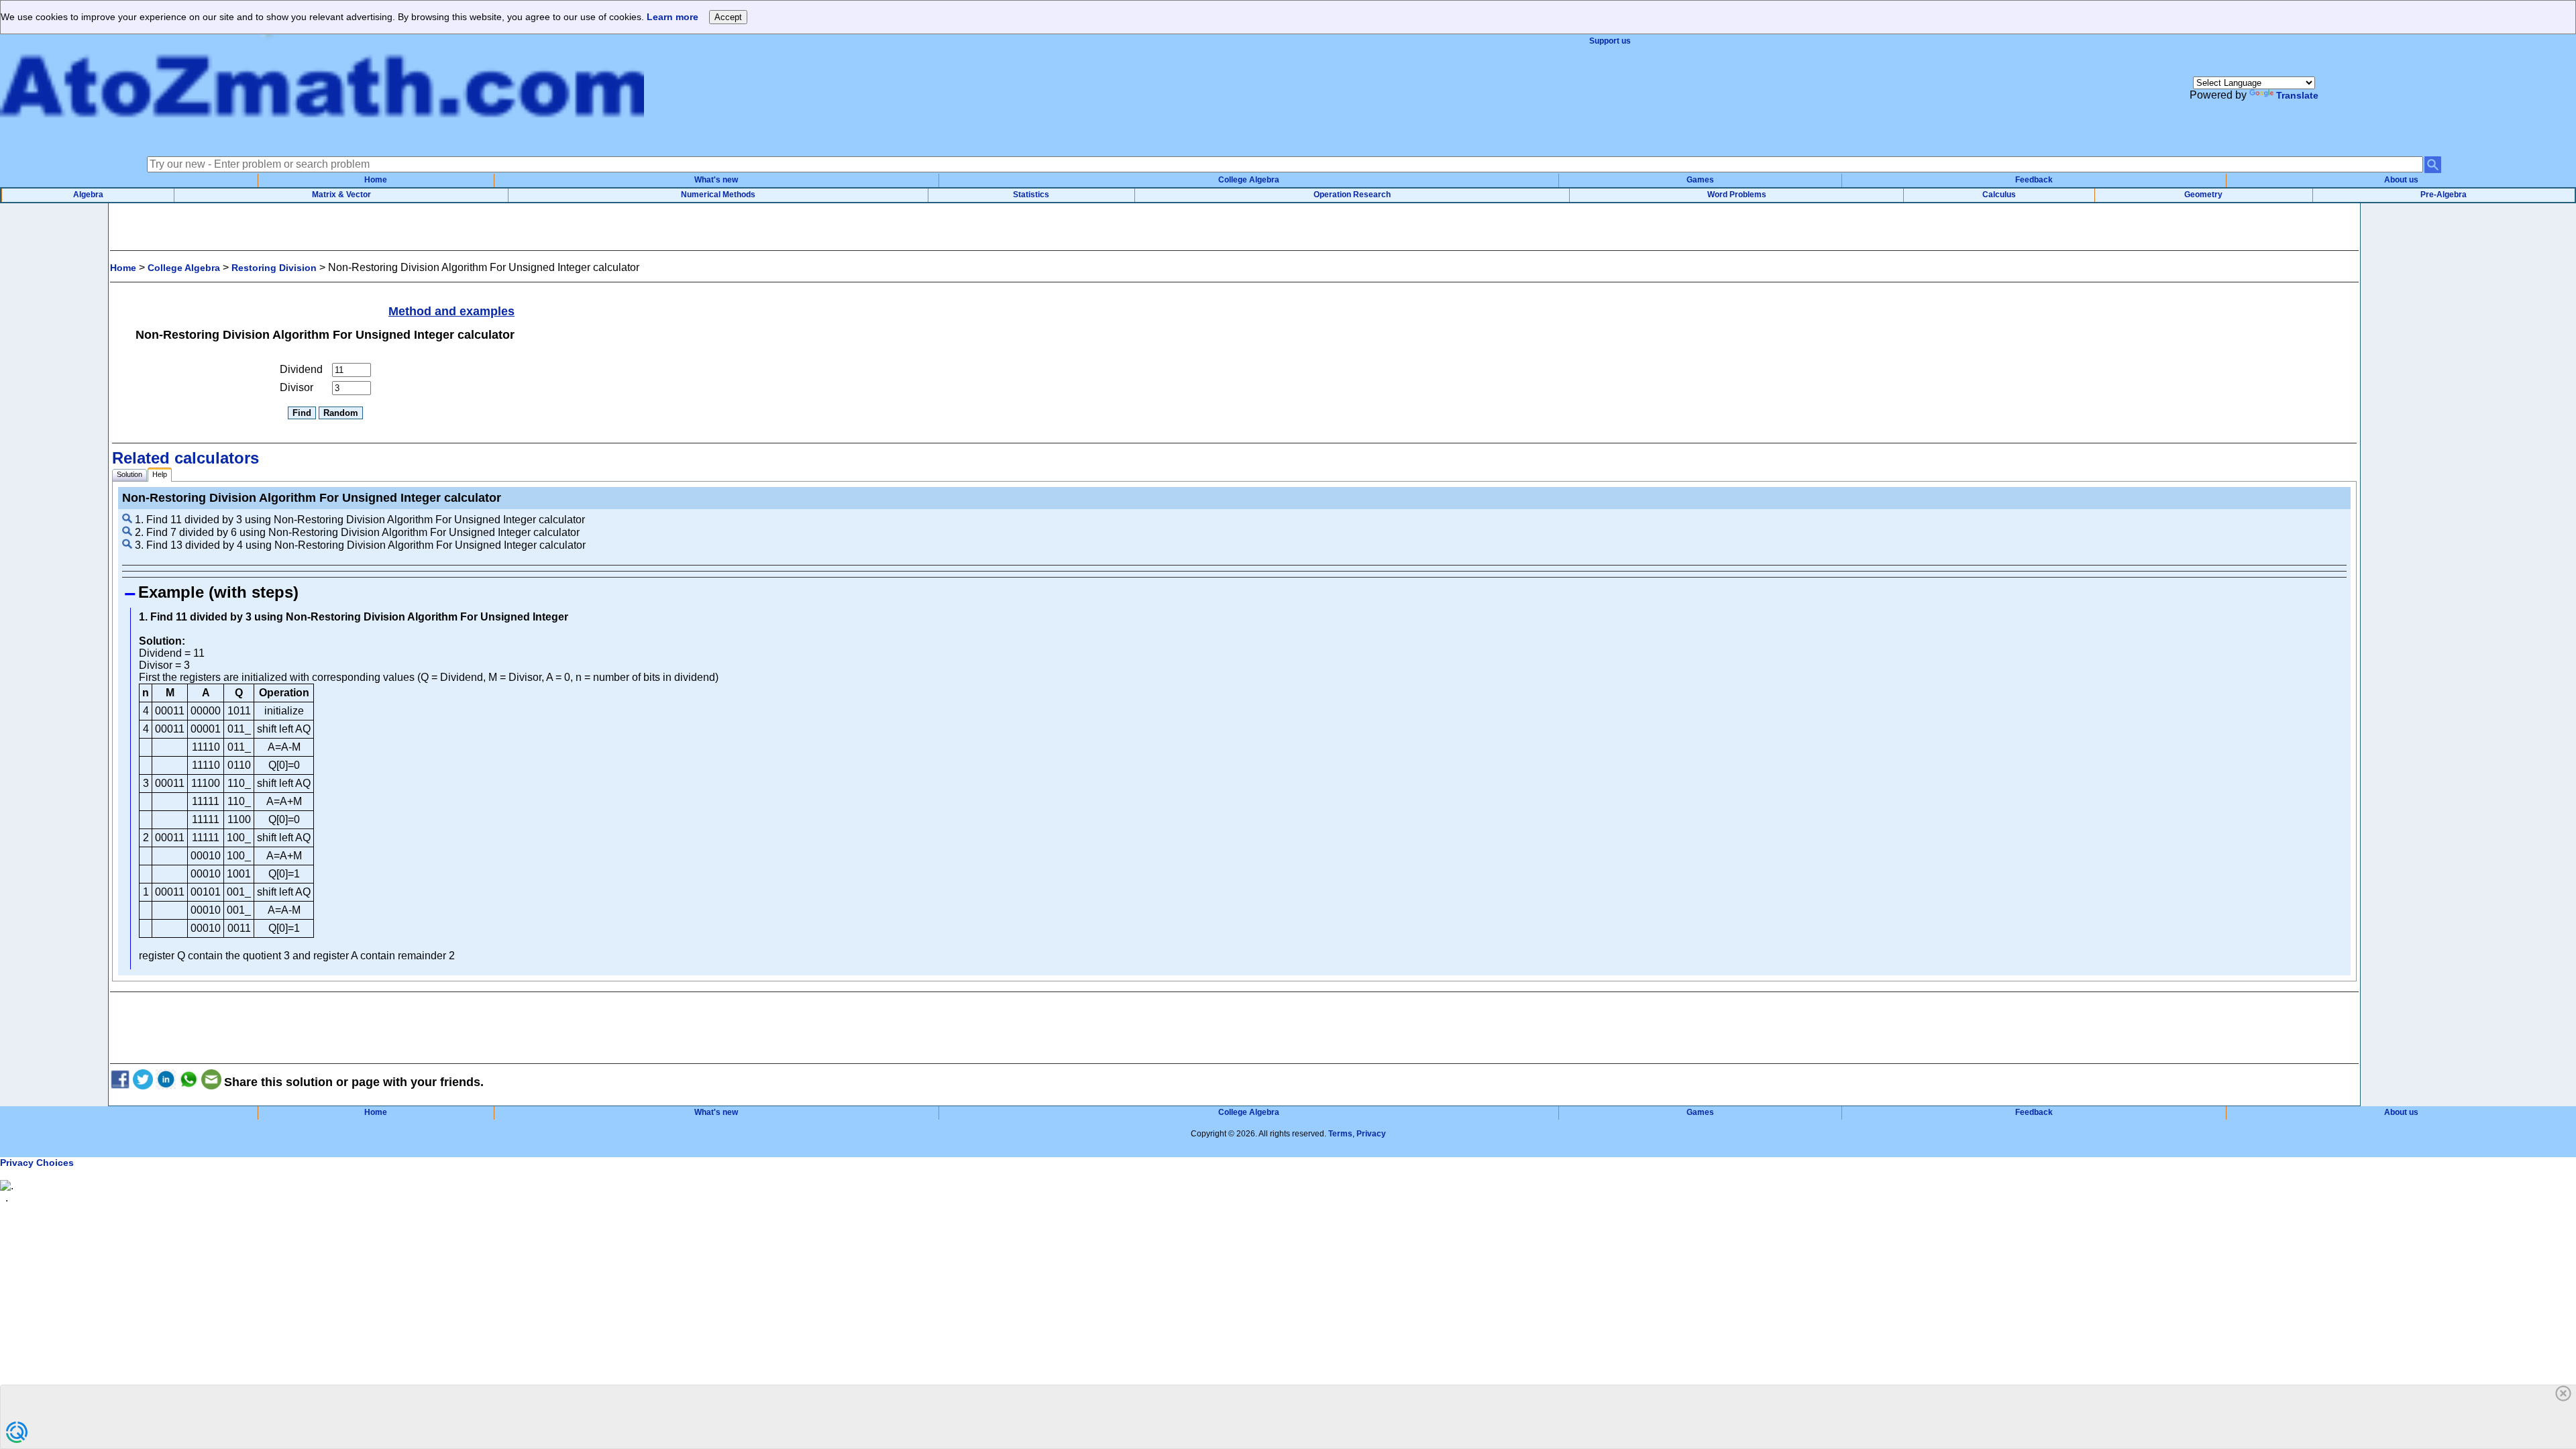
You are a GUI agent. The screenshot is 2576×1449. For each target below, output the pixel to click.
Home (376, 180)
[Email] (211, 1082)
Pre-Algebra (2444, 195)
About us (2401, 180)
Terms (1340, 1134)
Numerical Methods (718, 195)
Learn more (673, 17)
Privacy (1371, 1134)
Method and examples (451, 311)
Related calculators (185, 458)
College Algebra (1249, 180)
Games (1700, 180)
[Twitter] (143, 1082)
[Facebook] (120, 1082)
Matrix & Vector (341, 195)
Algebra (88, 195)
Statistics (1031, 195)
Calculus (1999, 195)
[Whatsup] (189, 1082)
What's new (716, 180)
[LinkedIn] (166, 1082)
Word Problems (1737, 195)
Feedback (2034, 180)
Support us (1610, 41)
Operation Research (1352, 195)
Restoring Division (274, 268)
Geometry (2203, 195)
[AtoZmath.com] (322, 140)
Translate (2297, 95)
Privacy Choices (37, 1163)
